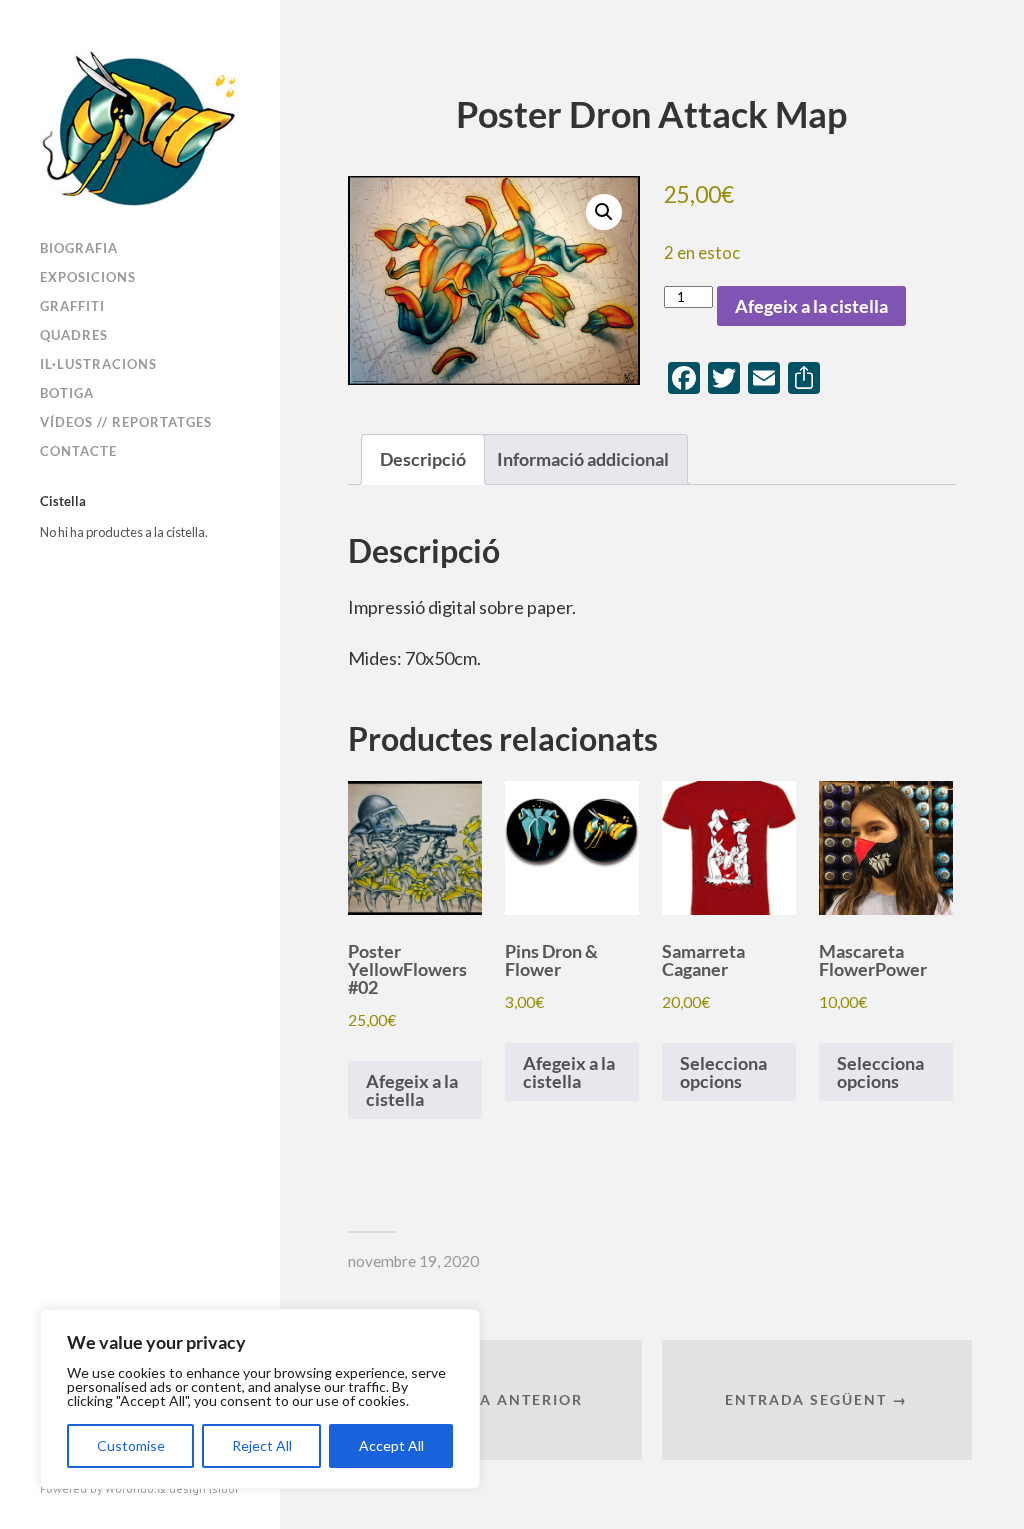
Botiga (67, 393)
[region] (260, 1399)
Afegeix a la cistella (811, 306)
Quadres (74, 335)
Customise (131, 1445)
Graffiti (72, 306)
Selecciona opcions (723, 1072)
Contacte (78, 451)
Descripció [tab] (423, 459)
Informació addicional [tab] (583, 459)
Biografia (79, 248)
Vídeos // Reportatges (126, 422)
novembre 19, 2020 (413, 1261)
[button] (604, 212)
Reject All (262, 1445)
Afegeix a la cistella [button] (412, 1090)
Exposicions (88, 277)
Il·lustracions (98, 364)
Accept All (391, 1445)
